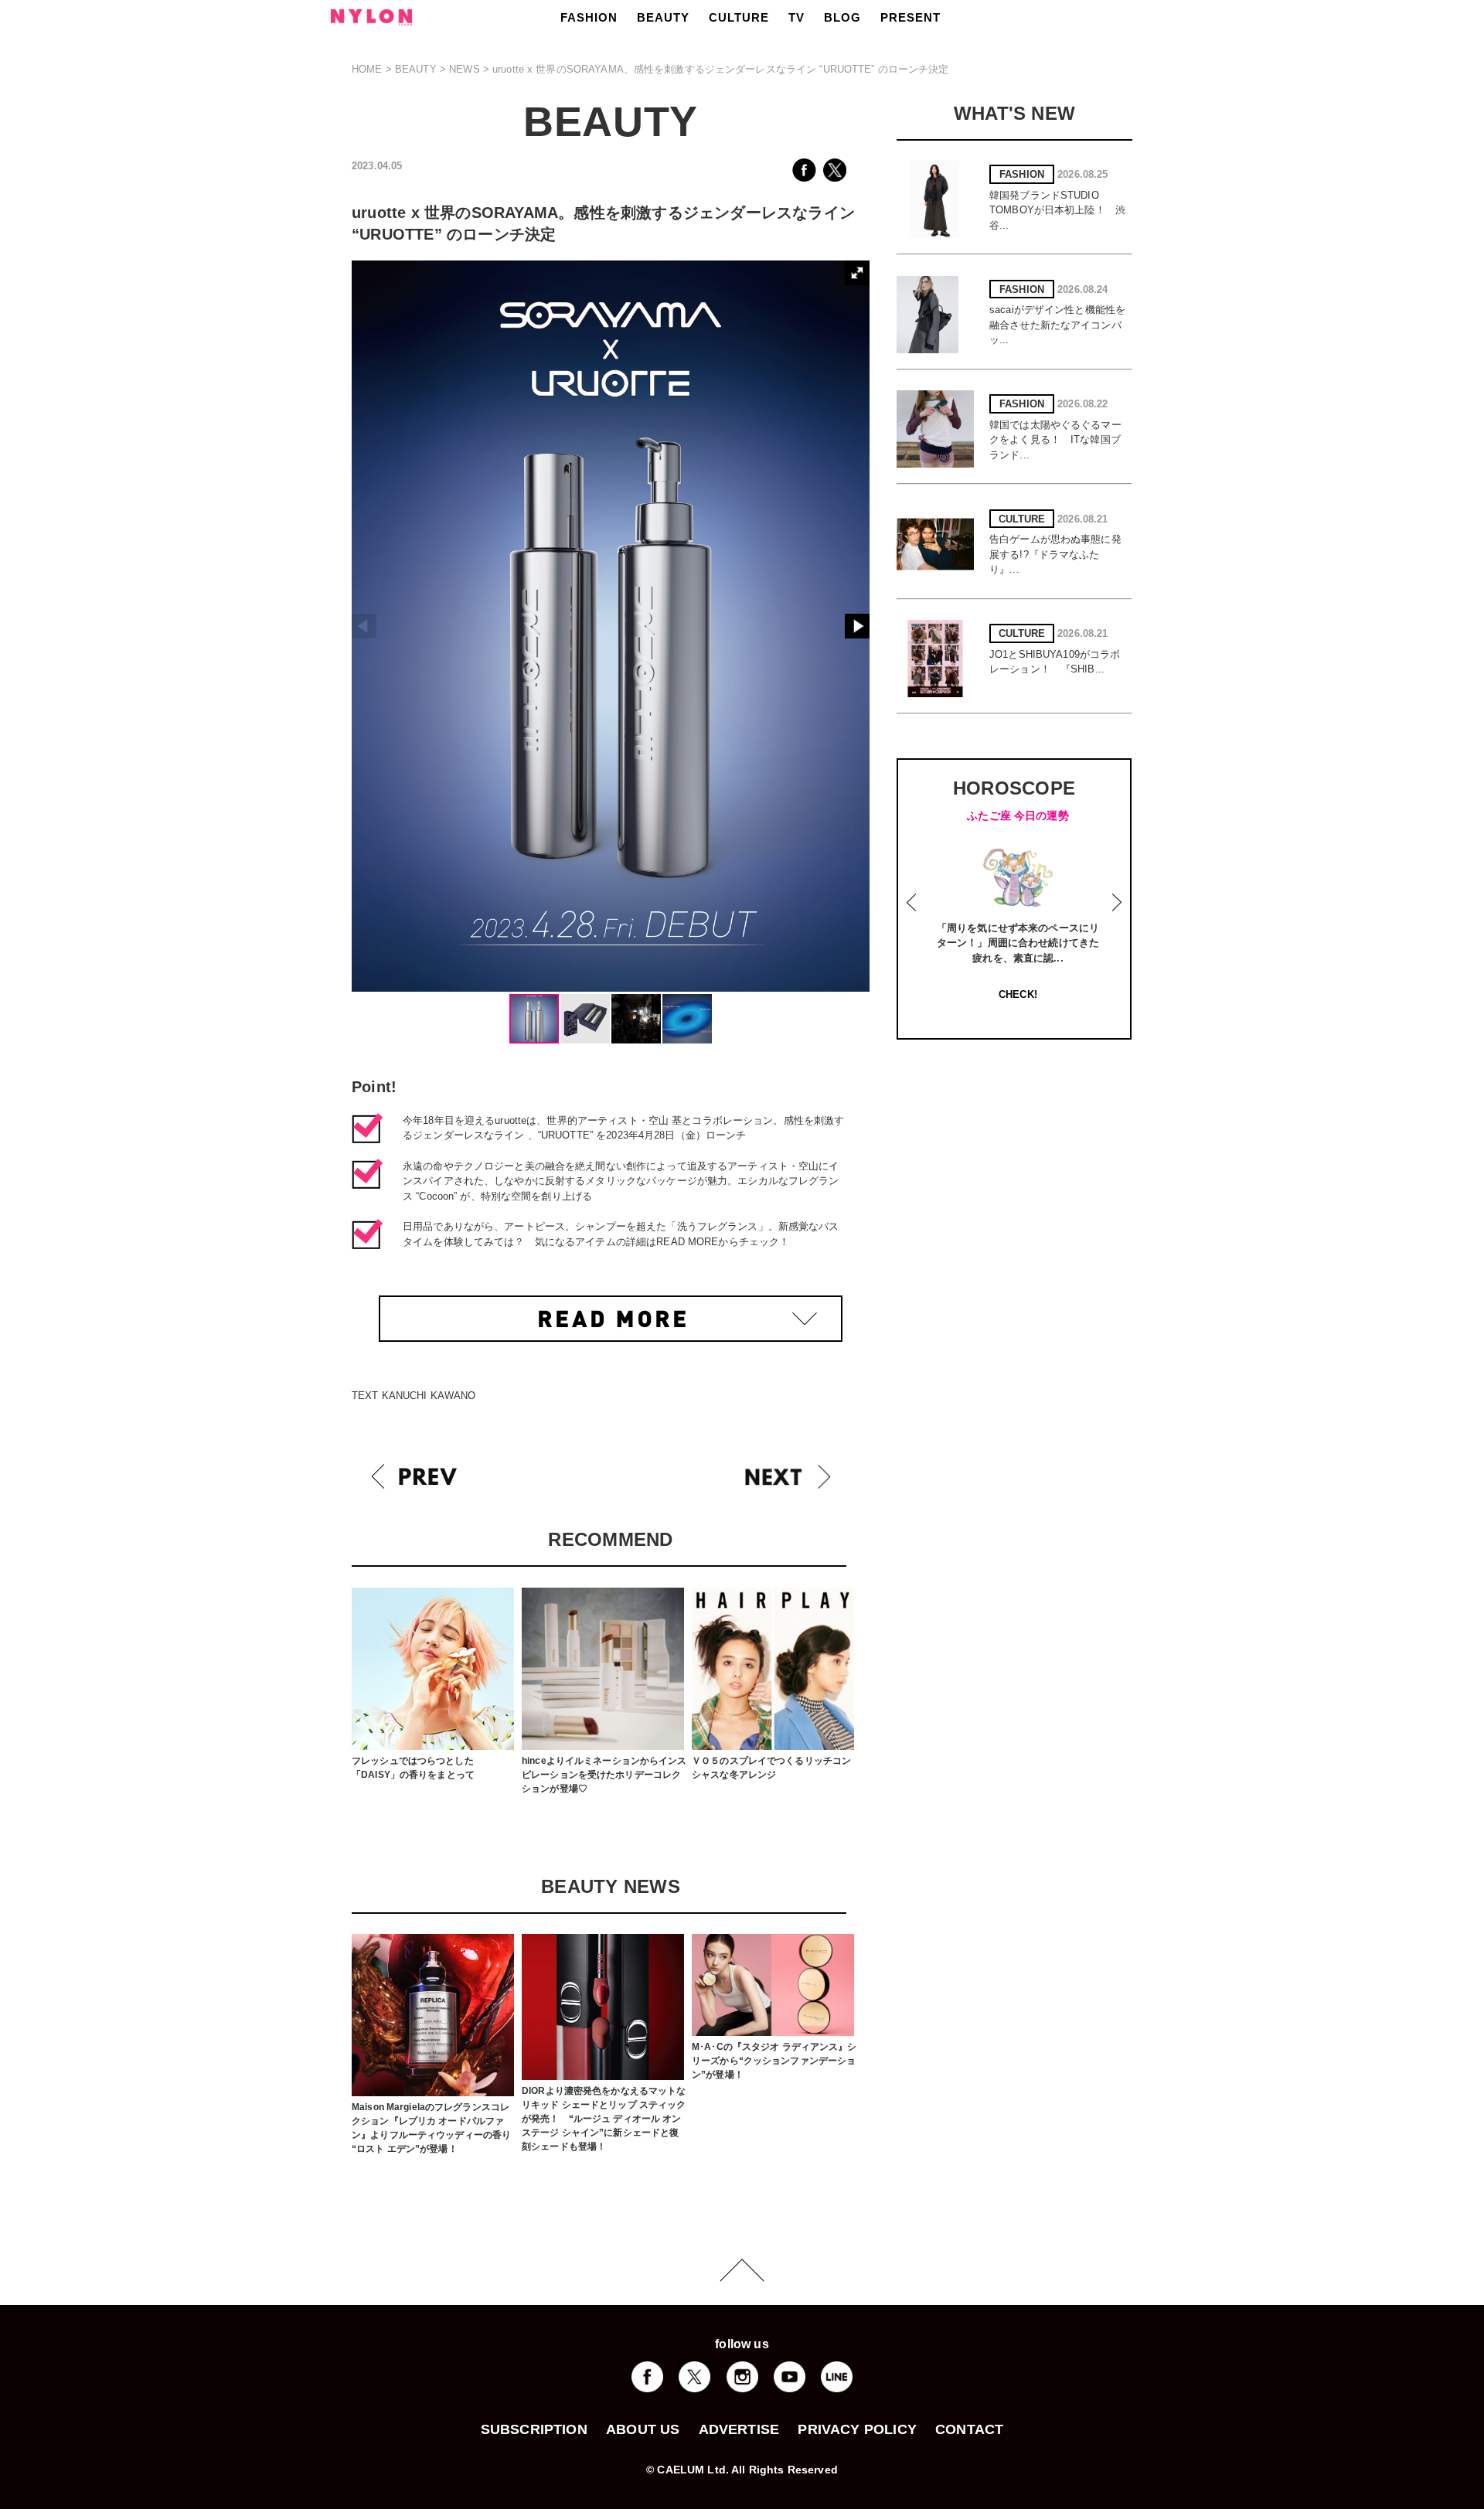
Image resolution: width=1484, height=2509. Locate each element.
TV (796, 17)
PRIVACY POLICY (857, 2429)
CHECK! (1083, 994)
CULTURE (739, 17)
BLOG (842, 17)
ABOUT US (643, 2429)
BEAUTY (663, 17)
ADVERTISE (739, 2429)
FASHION (589, 17)
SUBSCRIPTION (534, 2429)
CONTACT (969, 2429)
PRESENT (910, 17)
